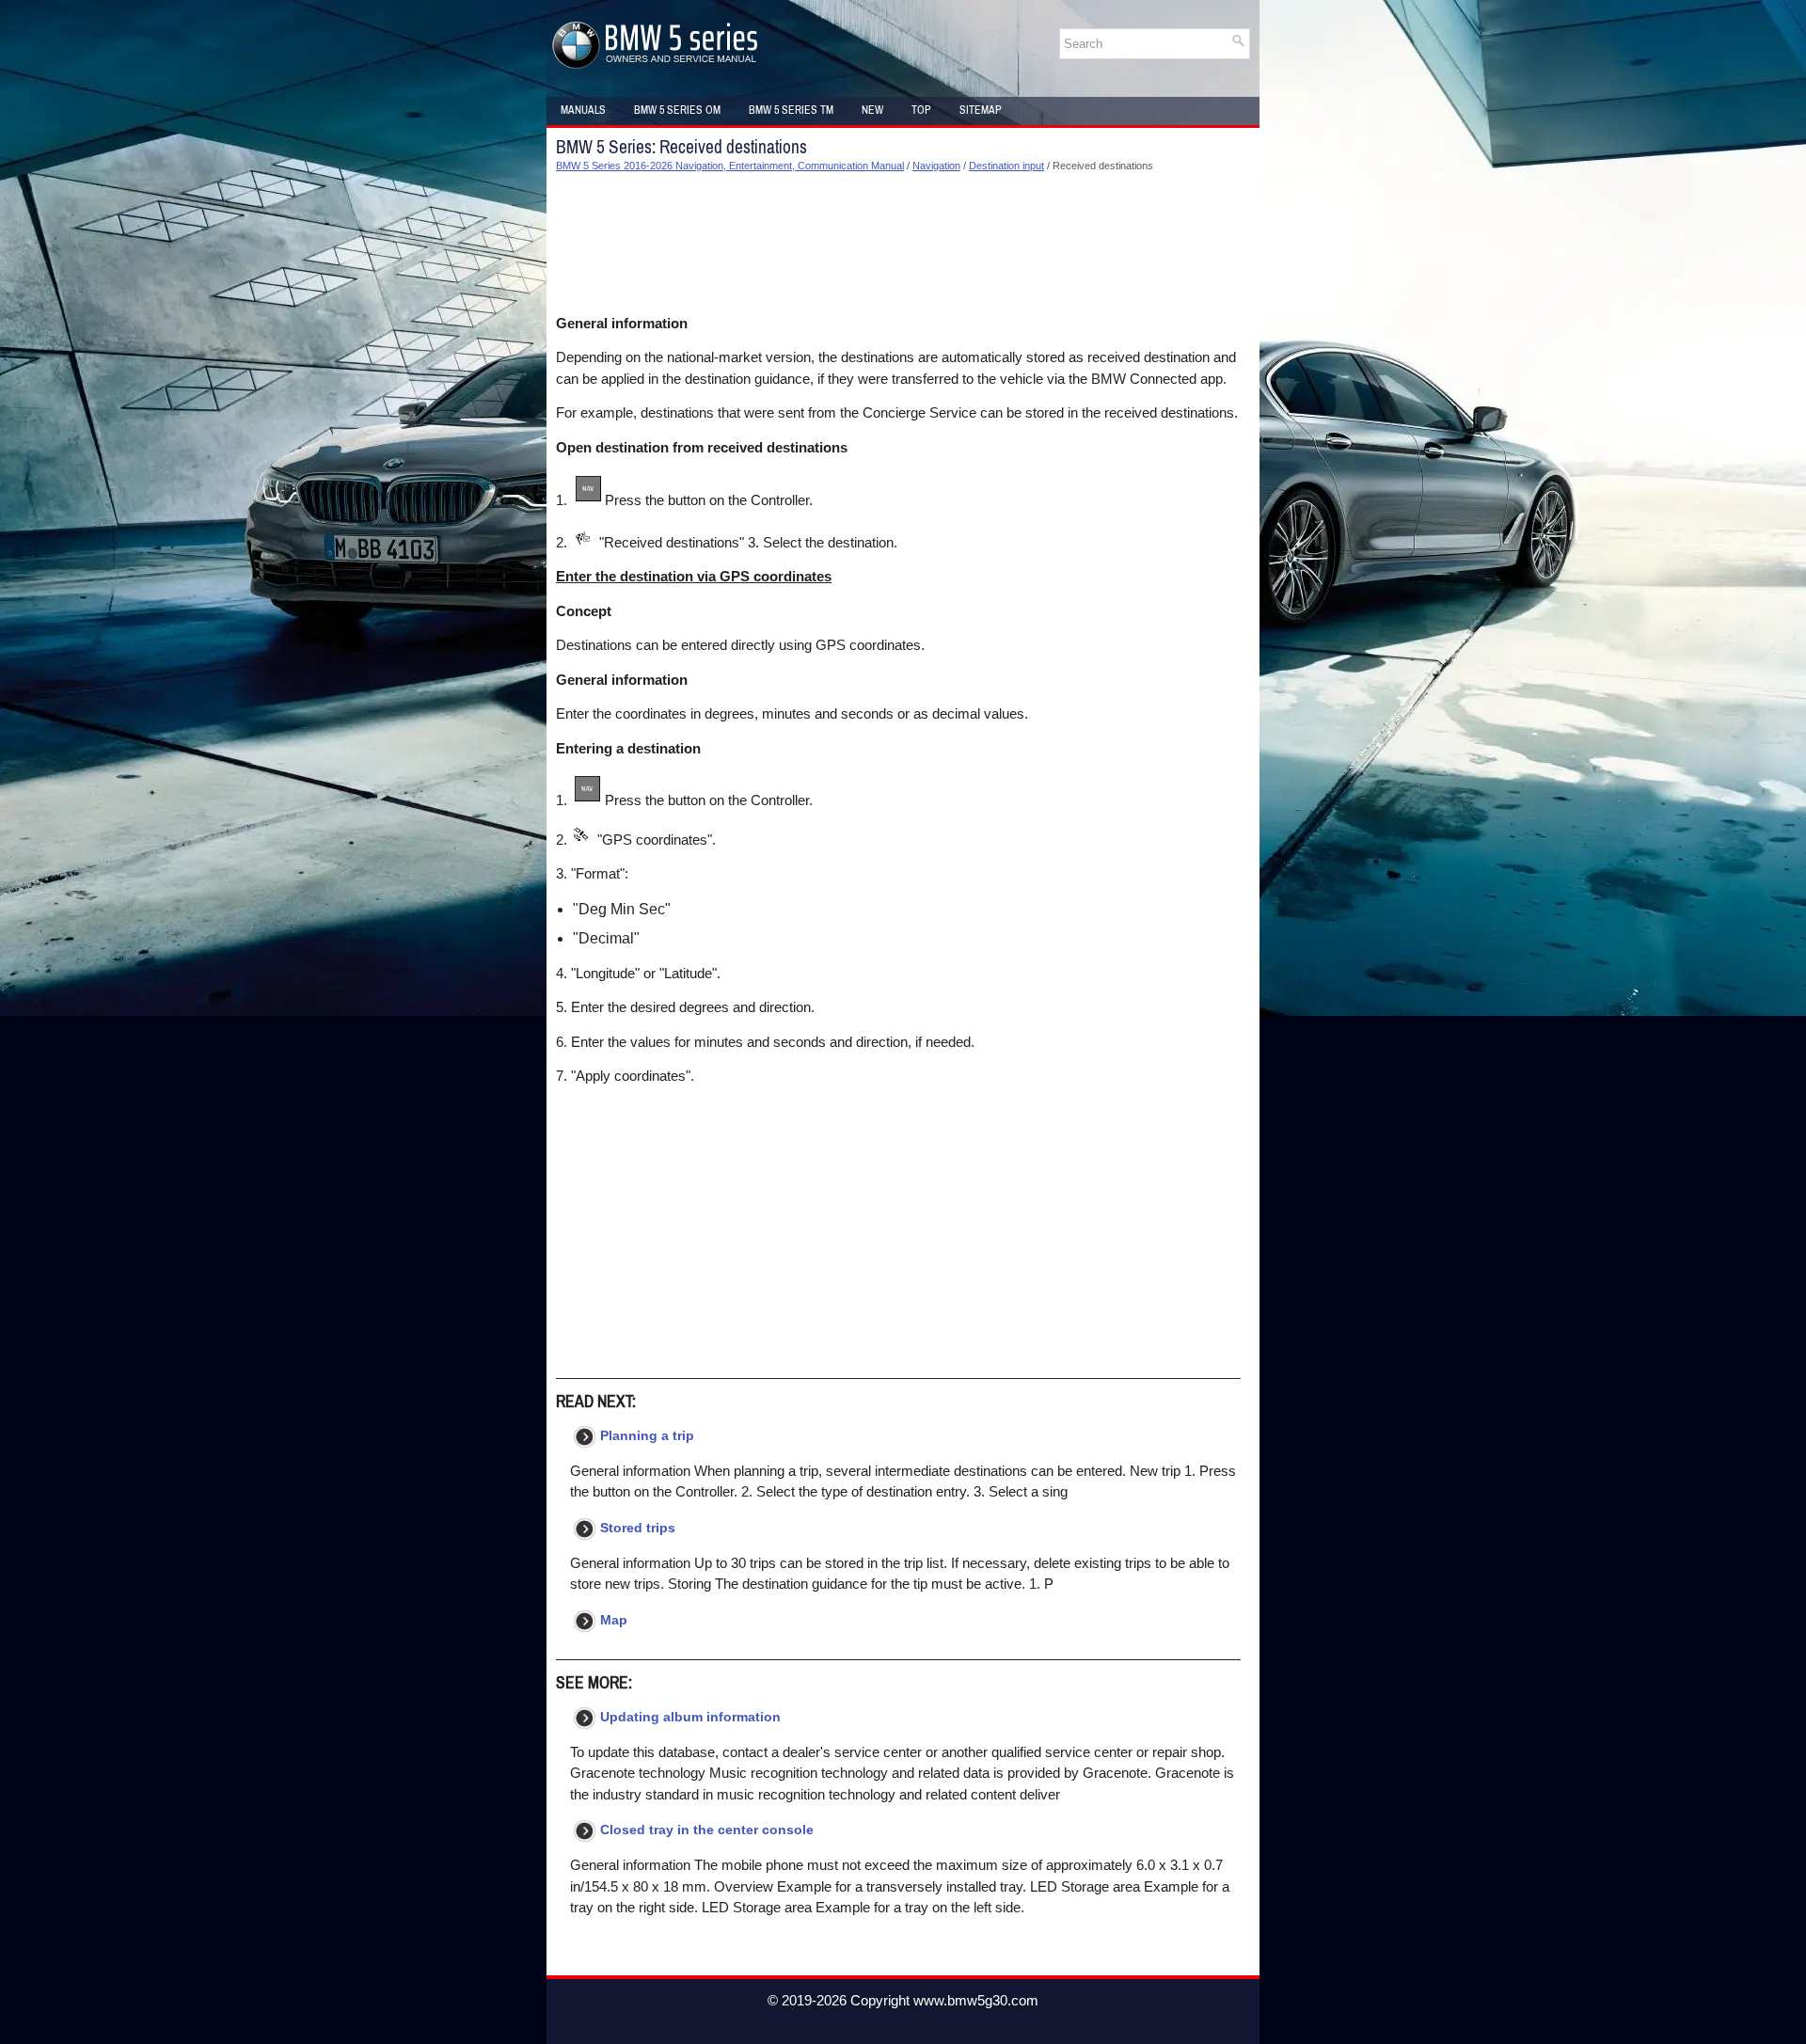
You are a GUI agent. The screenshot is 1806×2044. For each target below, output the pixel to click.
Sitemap (981, 110)
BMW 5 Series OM (677, 110)
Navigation (936, 166)
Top (921, 110)
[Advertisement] (898, 244)
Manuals (583, 110)
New (872, 110)
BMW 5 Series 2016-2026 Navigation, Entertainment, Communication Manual (730, 166)
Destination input (1006, 166)
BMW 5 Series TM (791, 110)
